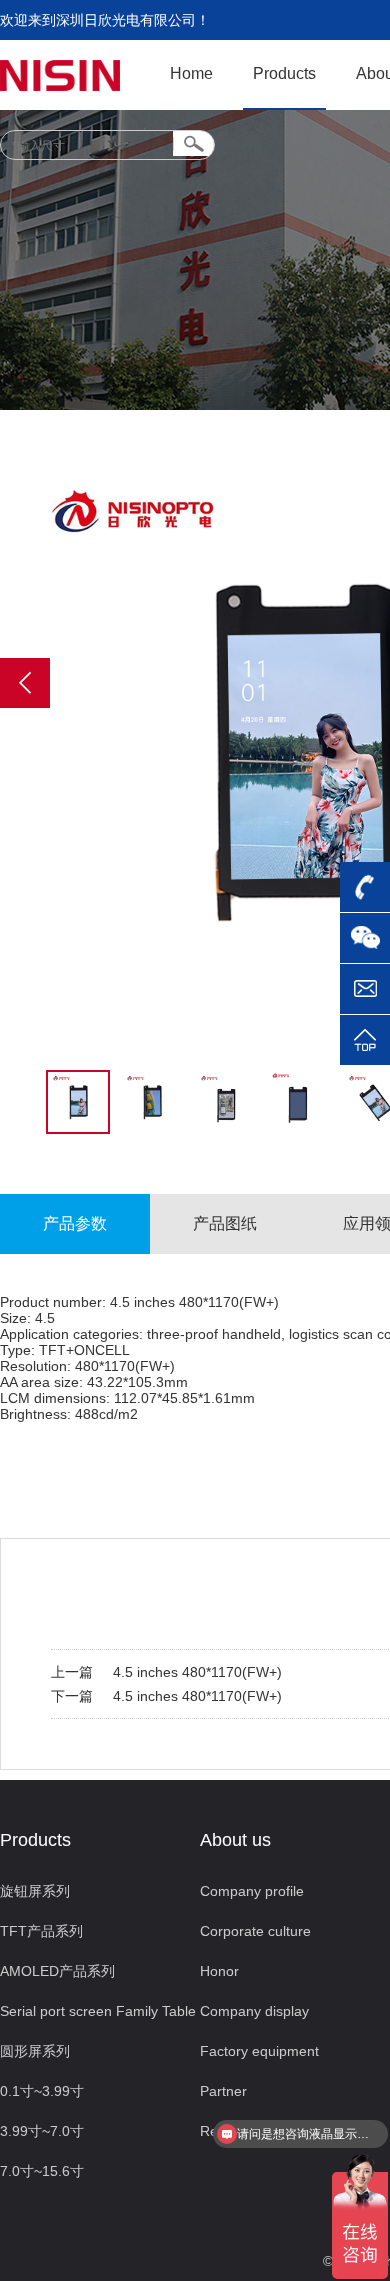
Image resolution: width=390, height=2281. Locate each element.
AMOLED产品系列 (57, 1971)
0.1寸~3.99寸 (42, 2091)
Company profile (252, 1891)
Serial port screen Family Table (98, 2011)
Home (191, 73)
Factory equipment (259, 2051)
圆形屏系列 (35, 2051)
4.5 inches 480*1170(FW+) (197, 1672)
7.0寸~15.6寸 (42, 2171)
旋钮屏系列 (35, 1891)
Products (284, 73)
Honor (219, 1971)
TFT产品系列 (41, 1931)
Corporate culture (255, 1931)
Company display (254, 2011)
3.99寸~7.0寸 (42, 2131)
